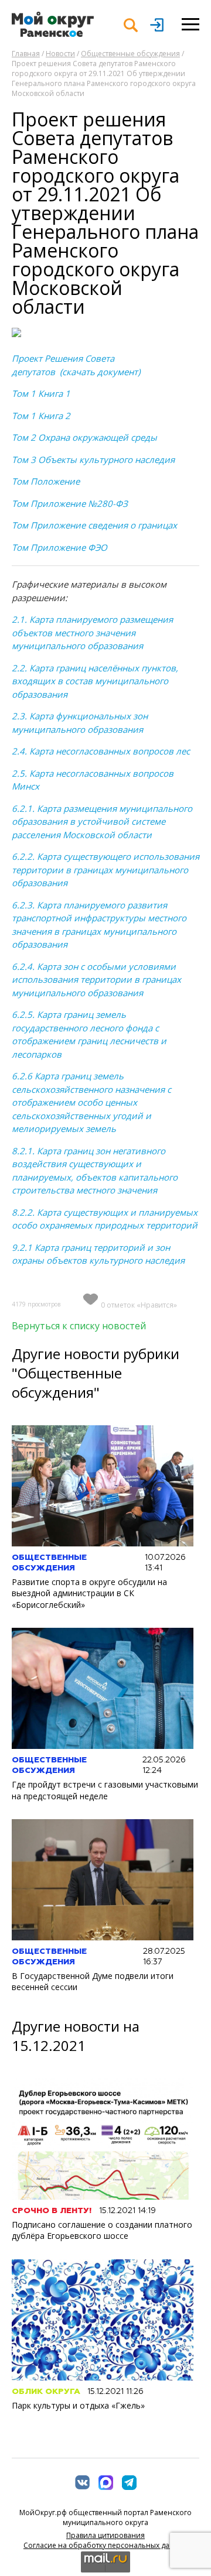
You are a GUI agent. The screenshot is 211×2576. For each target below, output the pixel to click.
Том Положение (46, 481)
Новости (60, 54)
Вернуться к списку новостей (79, 1326)
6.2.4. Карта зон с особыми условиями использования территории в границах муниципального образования (96, 980)
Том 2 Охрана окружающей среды (84, 437)
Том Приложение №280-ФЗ (70, 503)
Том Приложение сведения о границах (94, 525)
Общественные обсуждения (130, 54)
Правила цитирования (105, 2535)
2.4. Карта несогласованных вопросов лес (101, 751)
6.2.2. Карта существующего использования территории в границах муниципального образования (105, 869)
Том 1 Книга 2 (41, 416)
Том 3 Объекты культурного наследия (93, 459)
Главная (26, 54)
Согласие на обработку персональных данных (105, 2545)
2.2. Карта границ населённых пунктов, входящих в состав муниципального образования (95, 681)
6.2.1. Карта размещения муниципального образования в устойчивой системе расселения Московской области (102, 821)
